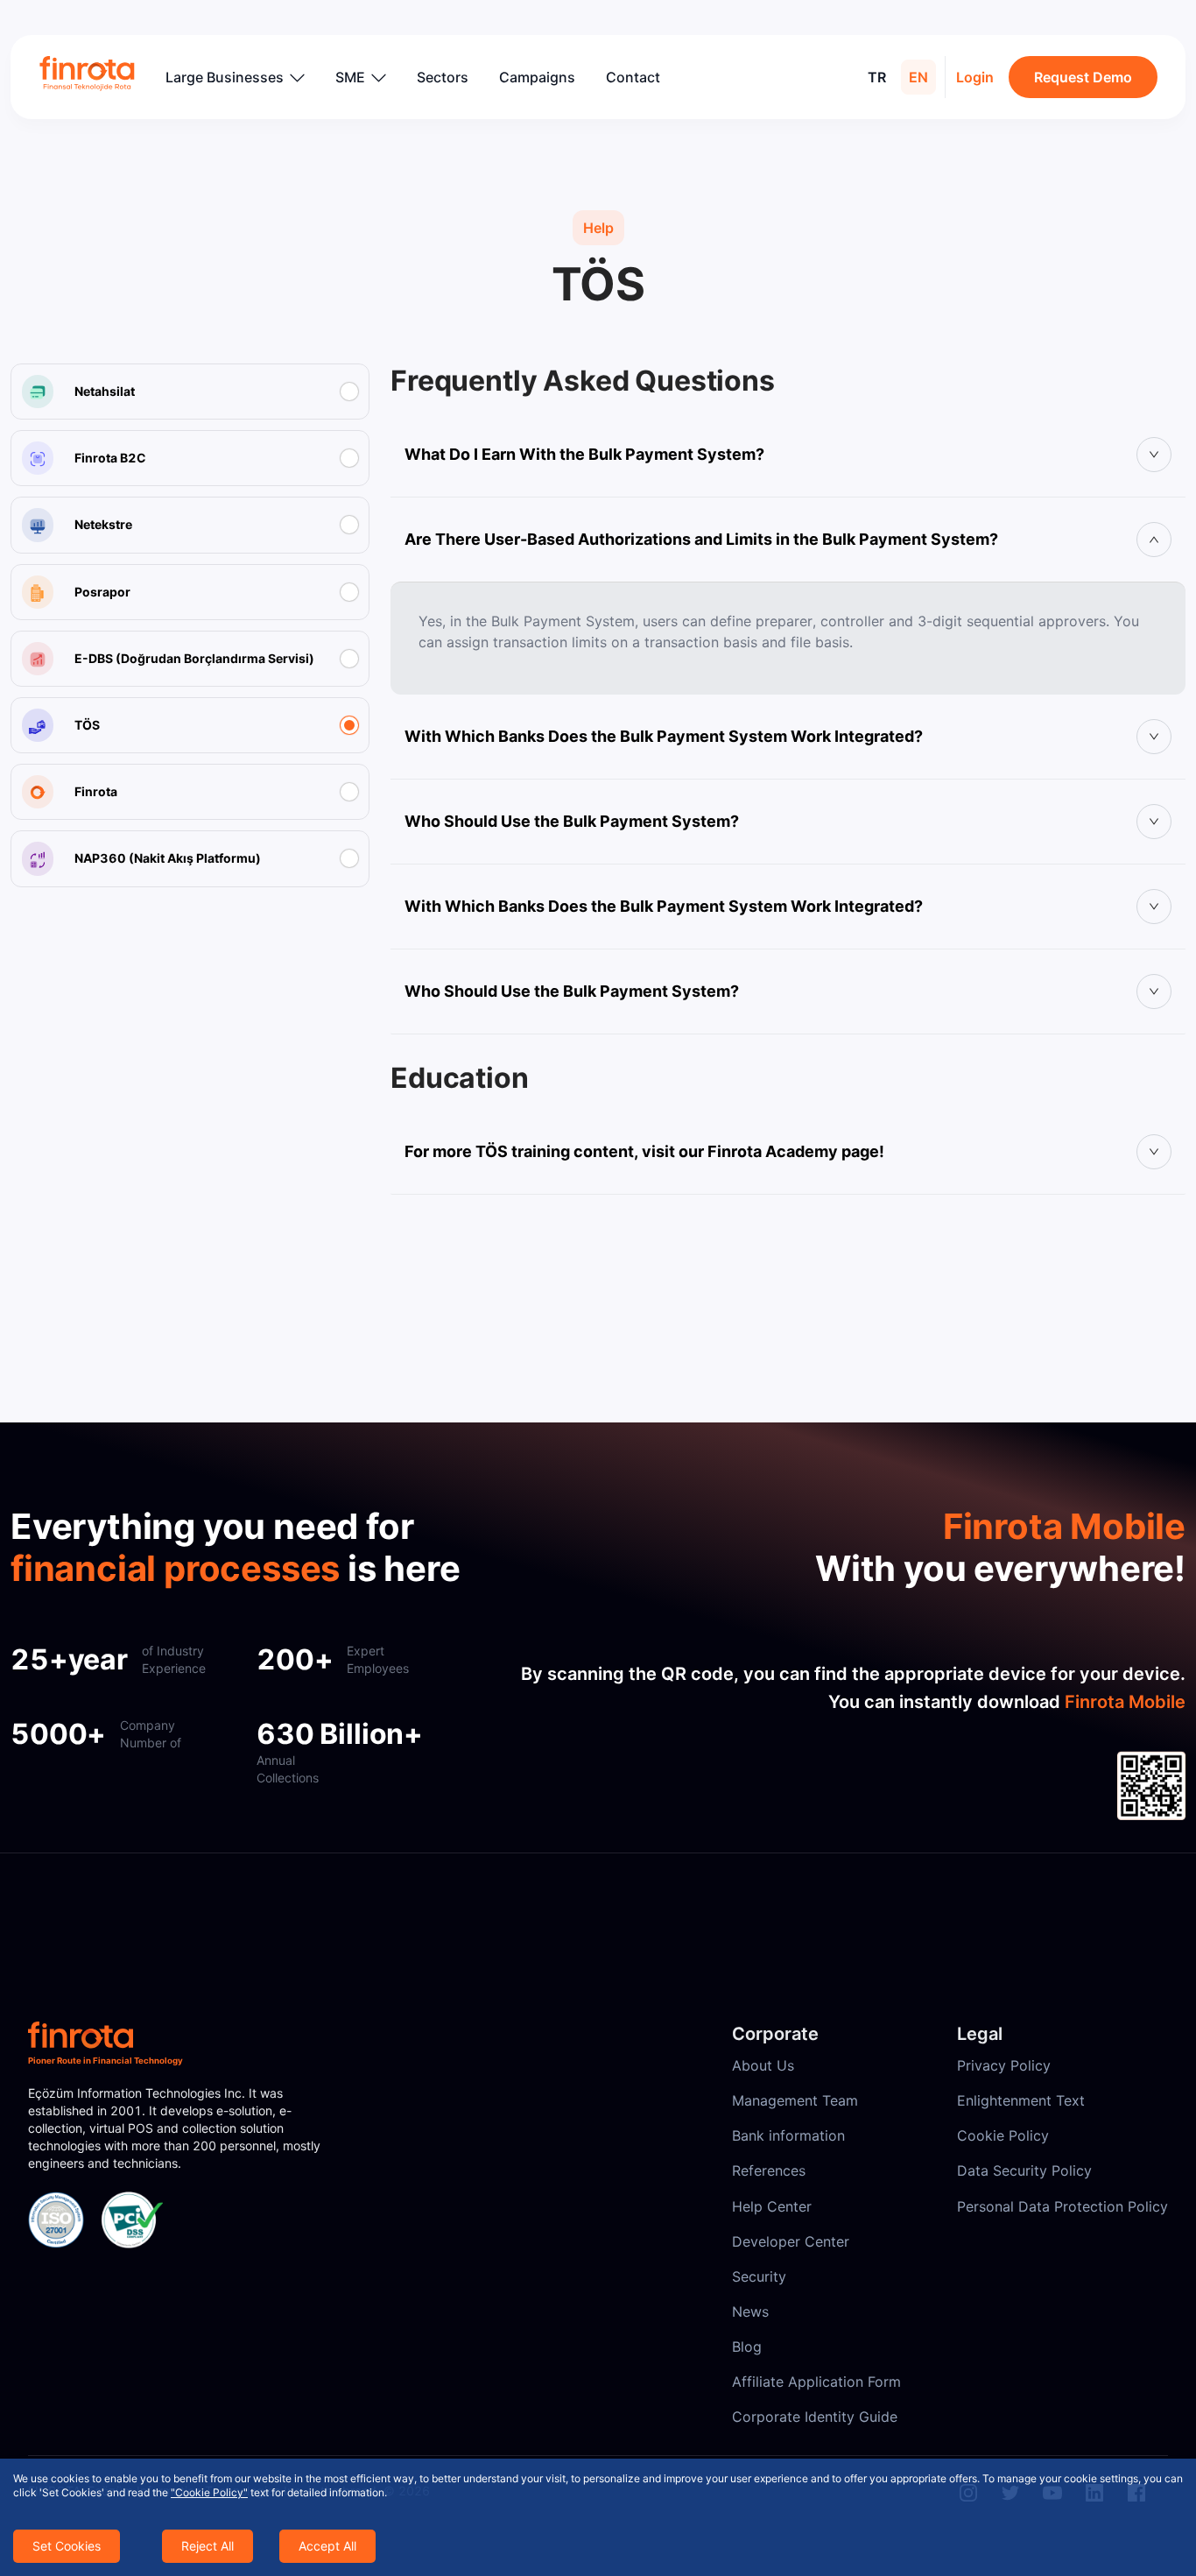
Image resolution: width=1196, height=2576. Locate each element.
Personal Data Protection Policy (1062, 2206)
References (769, 2170)
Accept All (327, 2546)
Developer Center (791, 2241)
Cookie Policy (1003, 2135)
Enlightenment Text (1021, 2100)
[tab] (788, 455)
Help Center (772, 2206)
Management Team (795, 2100)
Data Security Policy (1024, 2170)
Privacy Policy (1004, 2065)
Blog (747, 2347)
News (750, 2311)
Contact (633, 77)
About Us (763, 2065)
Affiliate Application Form (816, 2382)
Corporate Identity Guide (815, 2417)
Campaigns (537, 77)
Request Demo (1083, 77)
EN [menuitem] (918, 77)
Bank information (788, 2135)
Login (975, 77)
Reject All (208, 2546)
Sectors (443, 77)
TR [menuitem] (877, 77)
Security (759, 2276)
